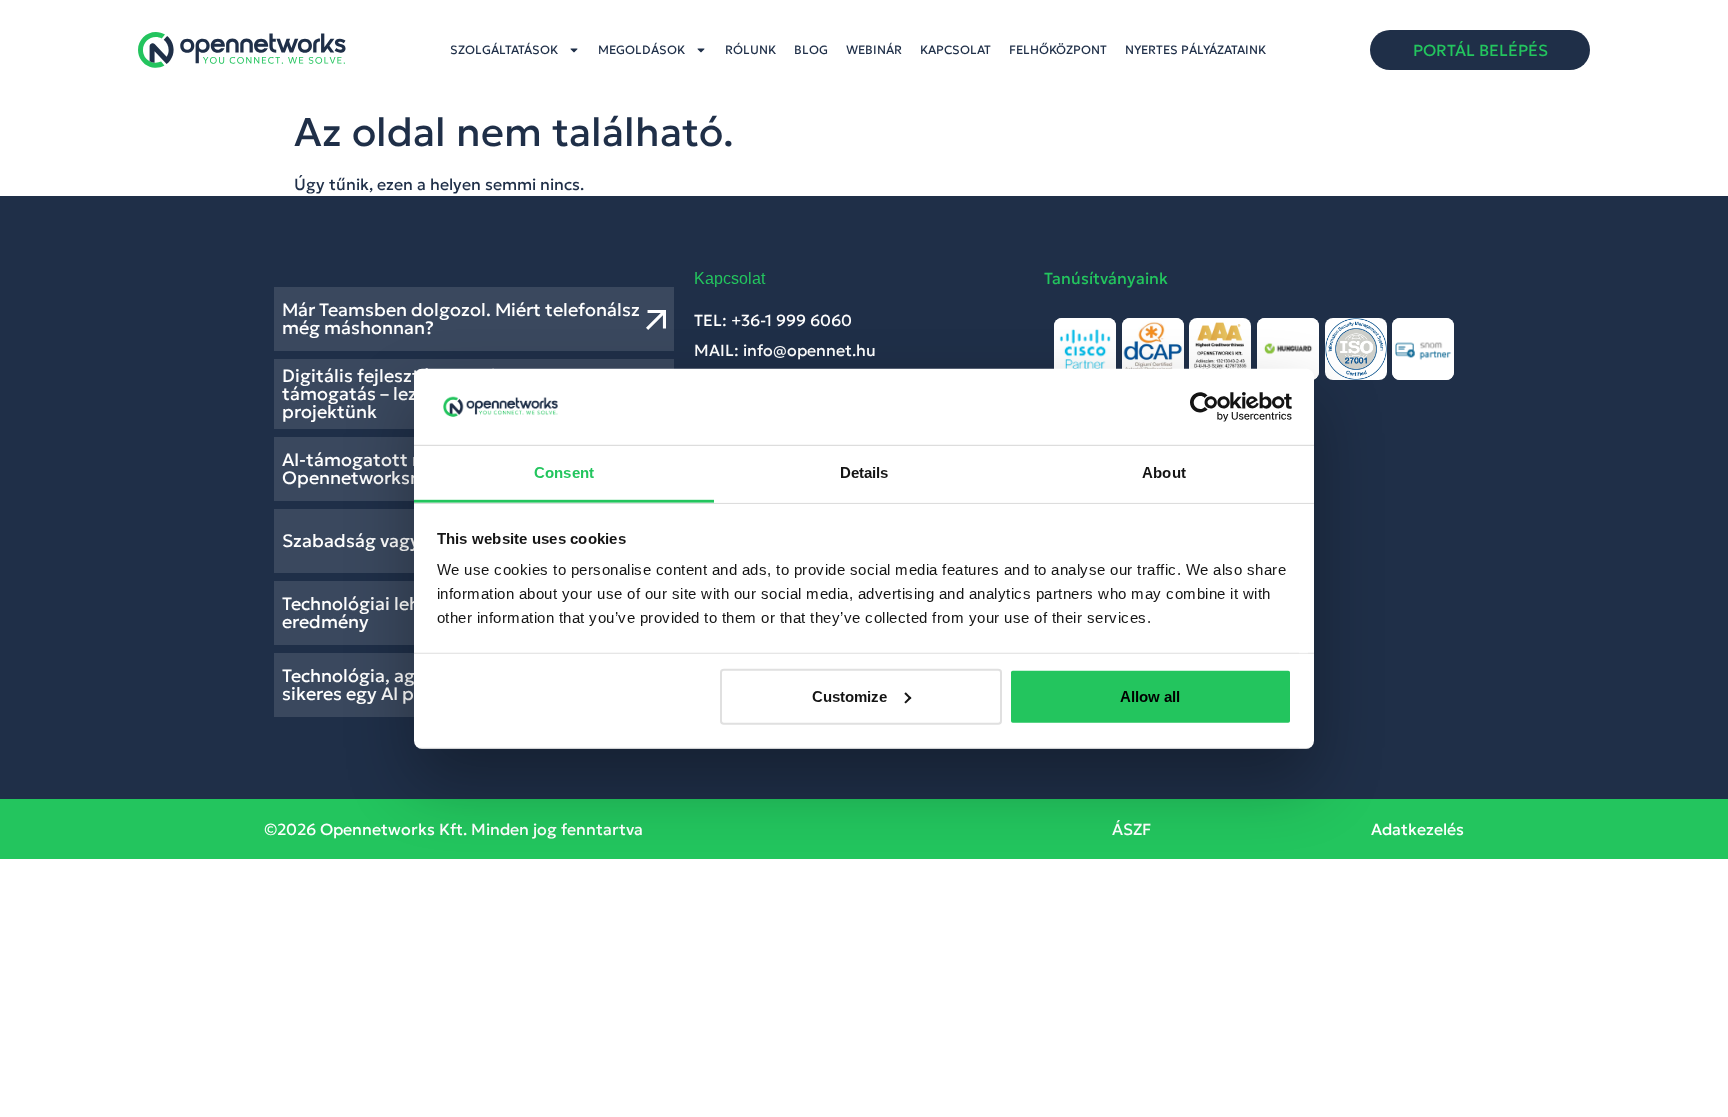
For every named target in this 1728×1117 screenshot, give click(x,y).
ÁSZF (1131, 829)
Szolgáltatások (504, 49)
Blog (811, 49)
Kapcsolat (955, 49)
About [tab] (1164, 472)
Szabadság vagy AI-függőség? (410, 540)
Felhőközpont (1058, 49)
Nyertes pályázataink (1195, 49)
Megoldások (641, 49)
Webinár (874, 49)
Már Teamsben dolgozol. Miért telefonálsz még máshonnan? (461, 318)
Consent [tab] (564, 472)
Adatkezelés (1417, 829)
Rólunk (750, 49)
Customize (849, 696)
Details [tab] (864, 472)
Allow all (1150, 696)
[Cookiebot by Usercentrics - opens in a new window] (1204, 407)
